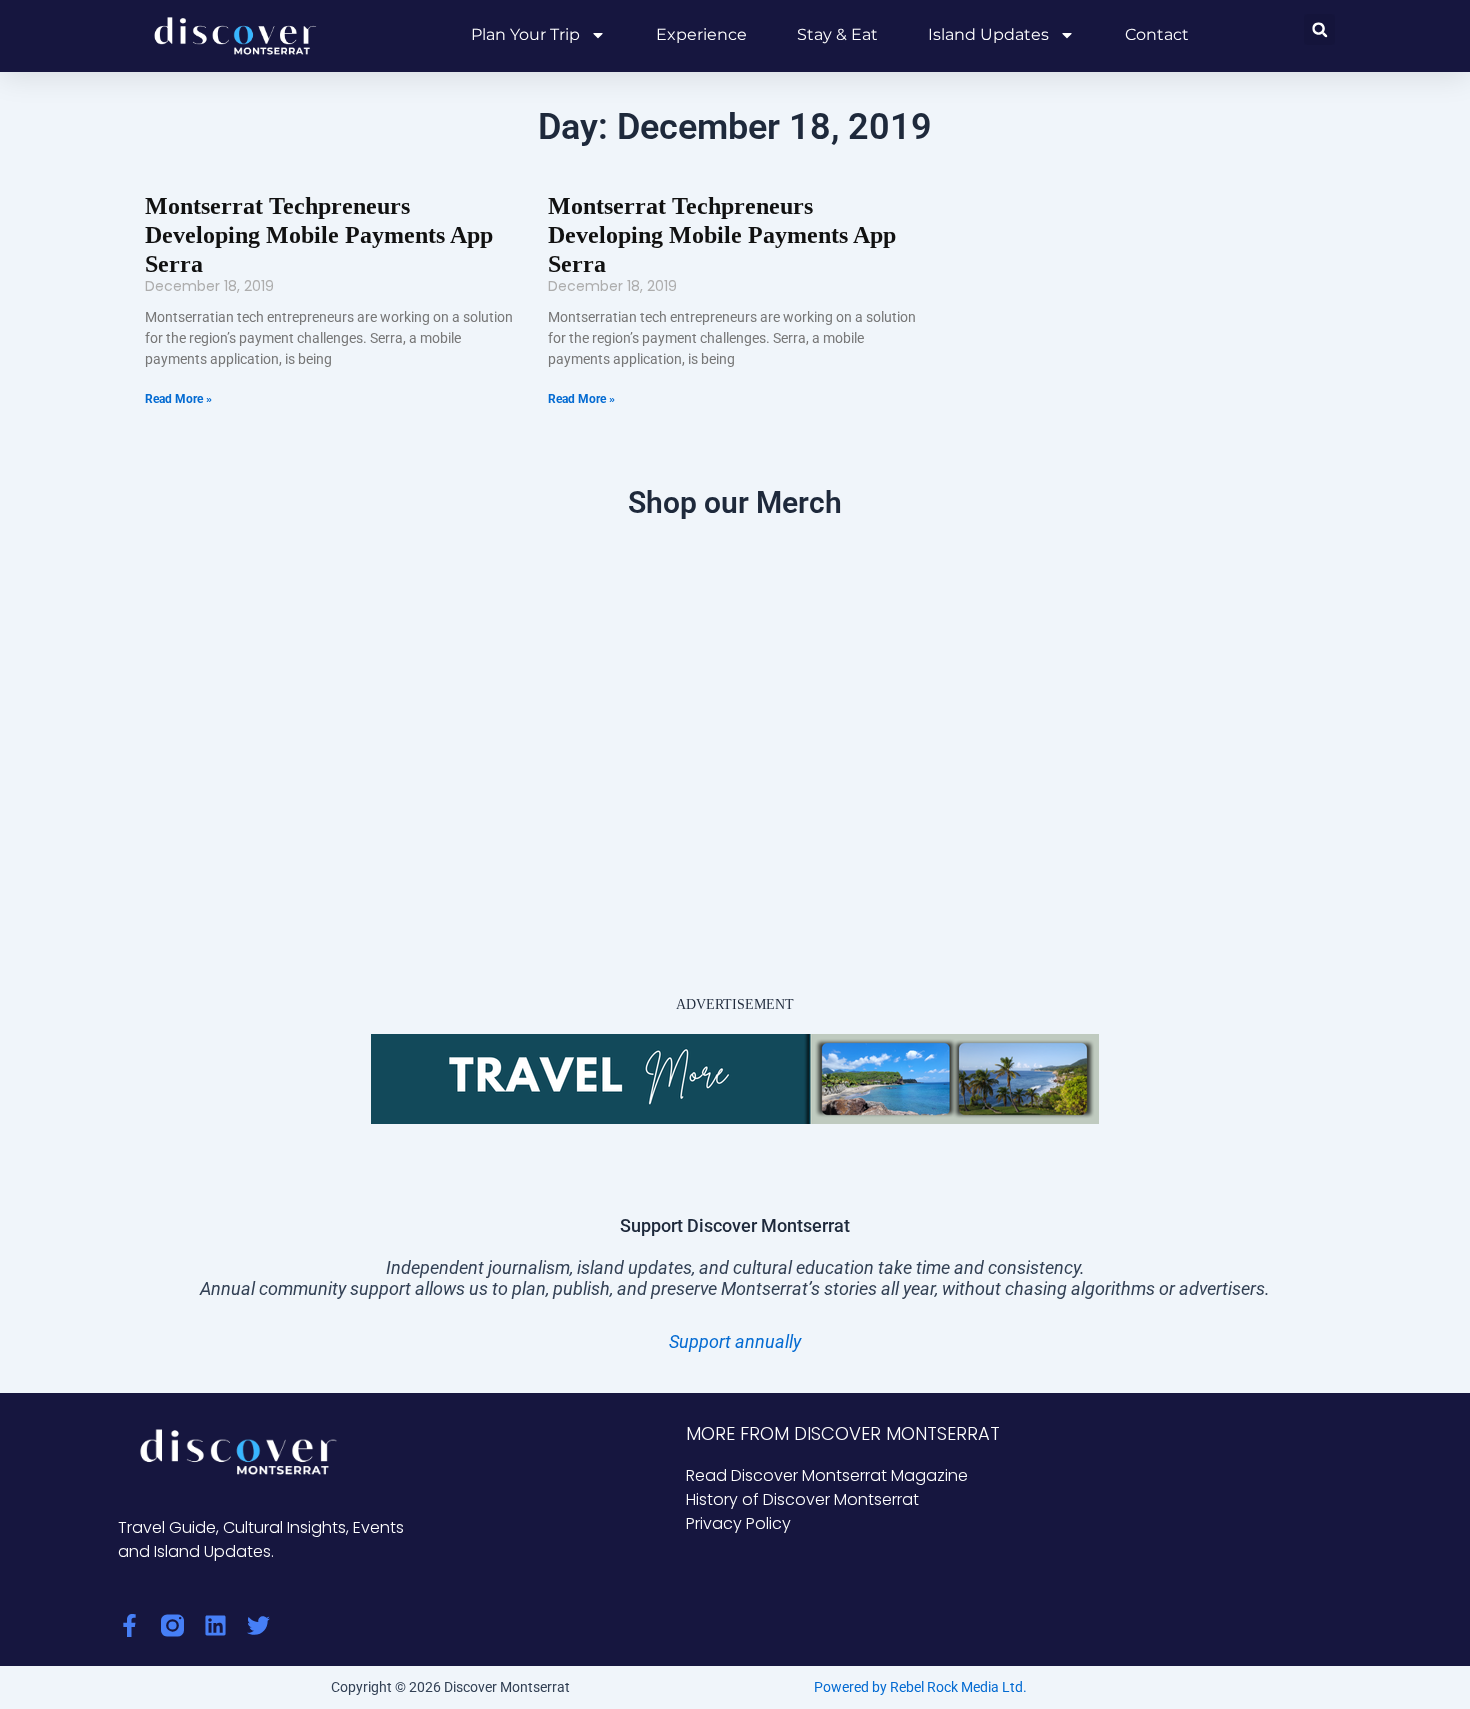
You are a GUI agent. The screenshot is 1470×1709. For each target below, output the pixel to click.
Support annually (735, 1341)
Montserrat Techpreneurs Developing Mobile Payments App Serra (319, 235)
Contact (1157, 34)
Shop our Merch (735, 502)
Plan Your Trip (525, 34)
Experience (701, 34)
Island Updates (988, 34)
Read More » (178, 399)
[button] (1319, 29)
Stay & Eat (837, 34)
